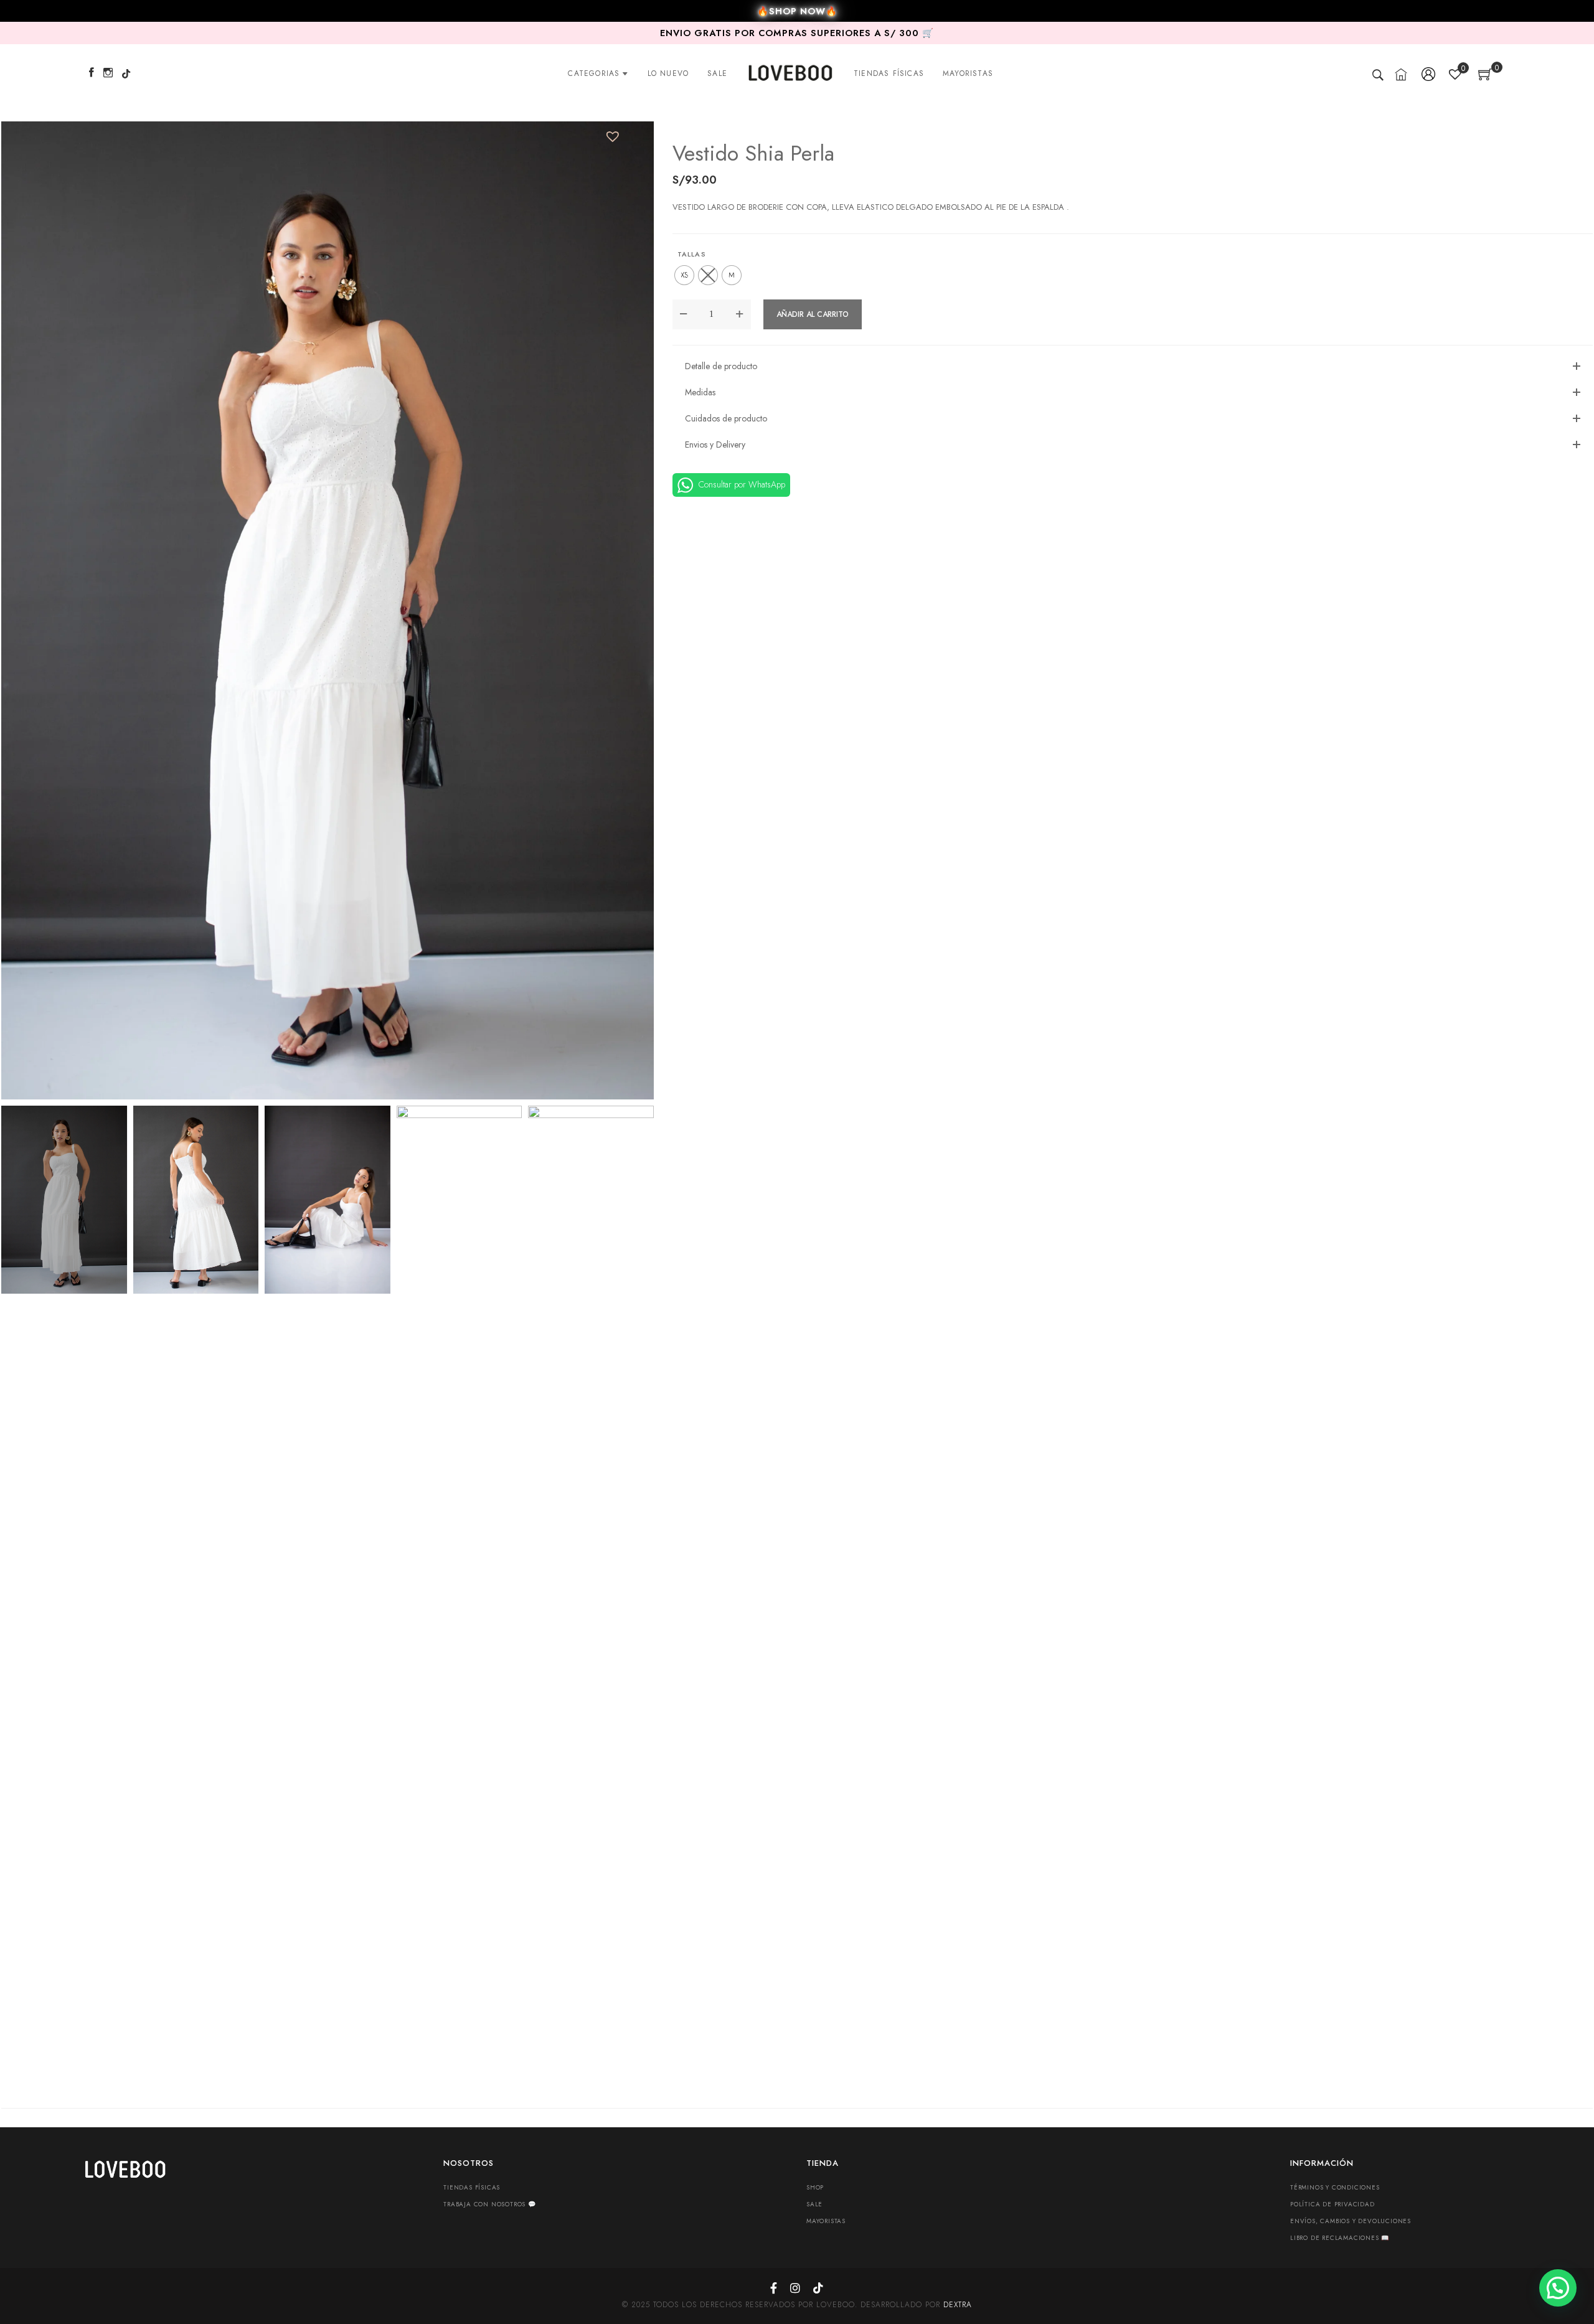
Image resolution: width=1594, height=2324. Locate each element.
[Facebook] (92, 73)
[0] (1485, 77)
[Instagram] (108, 73)
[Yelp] (126, 73)
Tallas (692, 254)
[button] (610, 134)
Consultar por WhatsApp (741, 484)
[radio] (684, 275)
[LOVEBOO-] (790, 73)
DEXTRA (958, 2305)
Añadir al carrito (813, 314)
